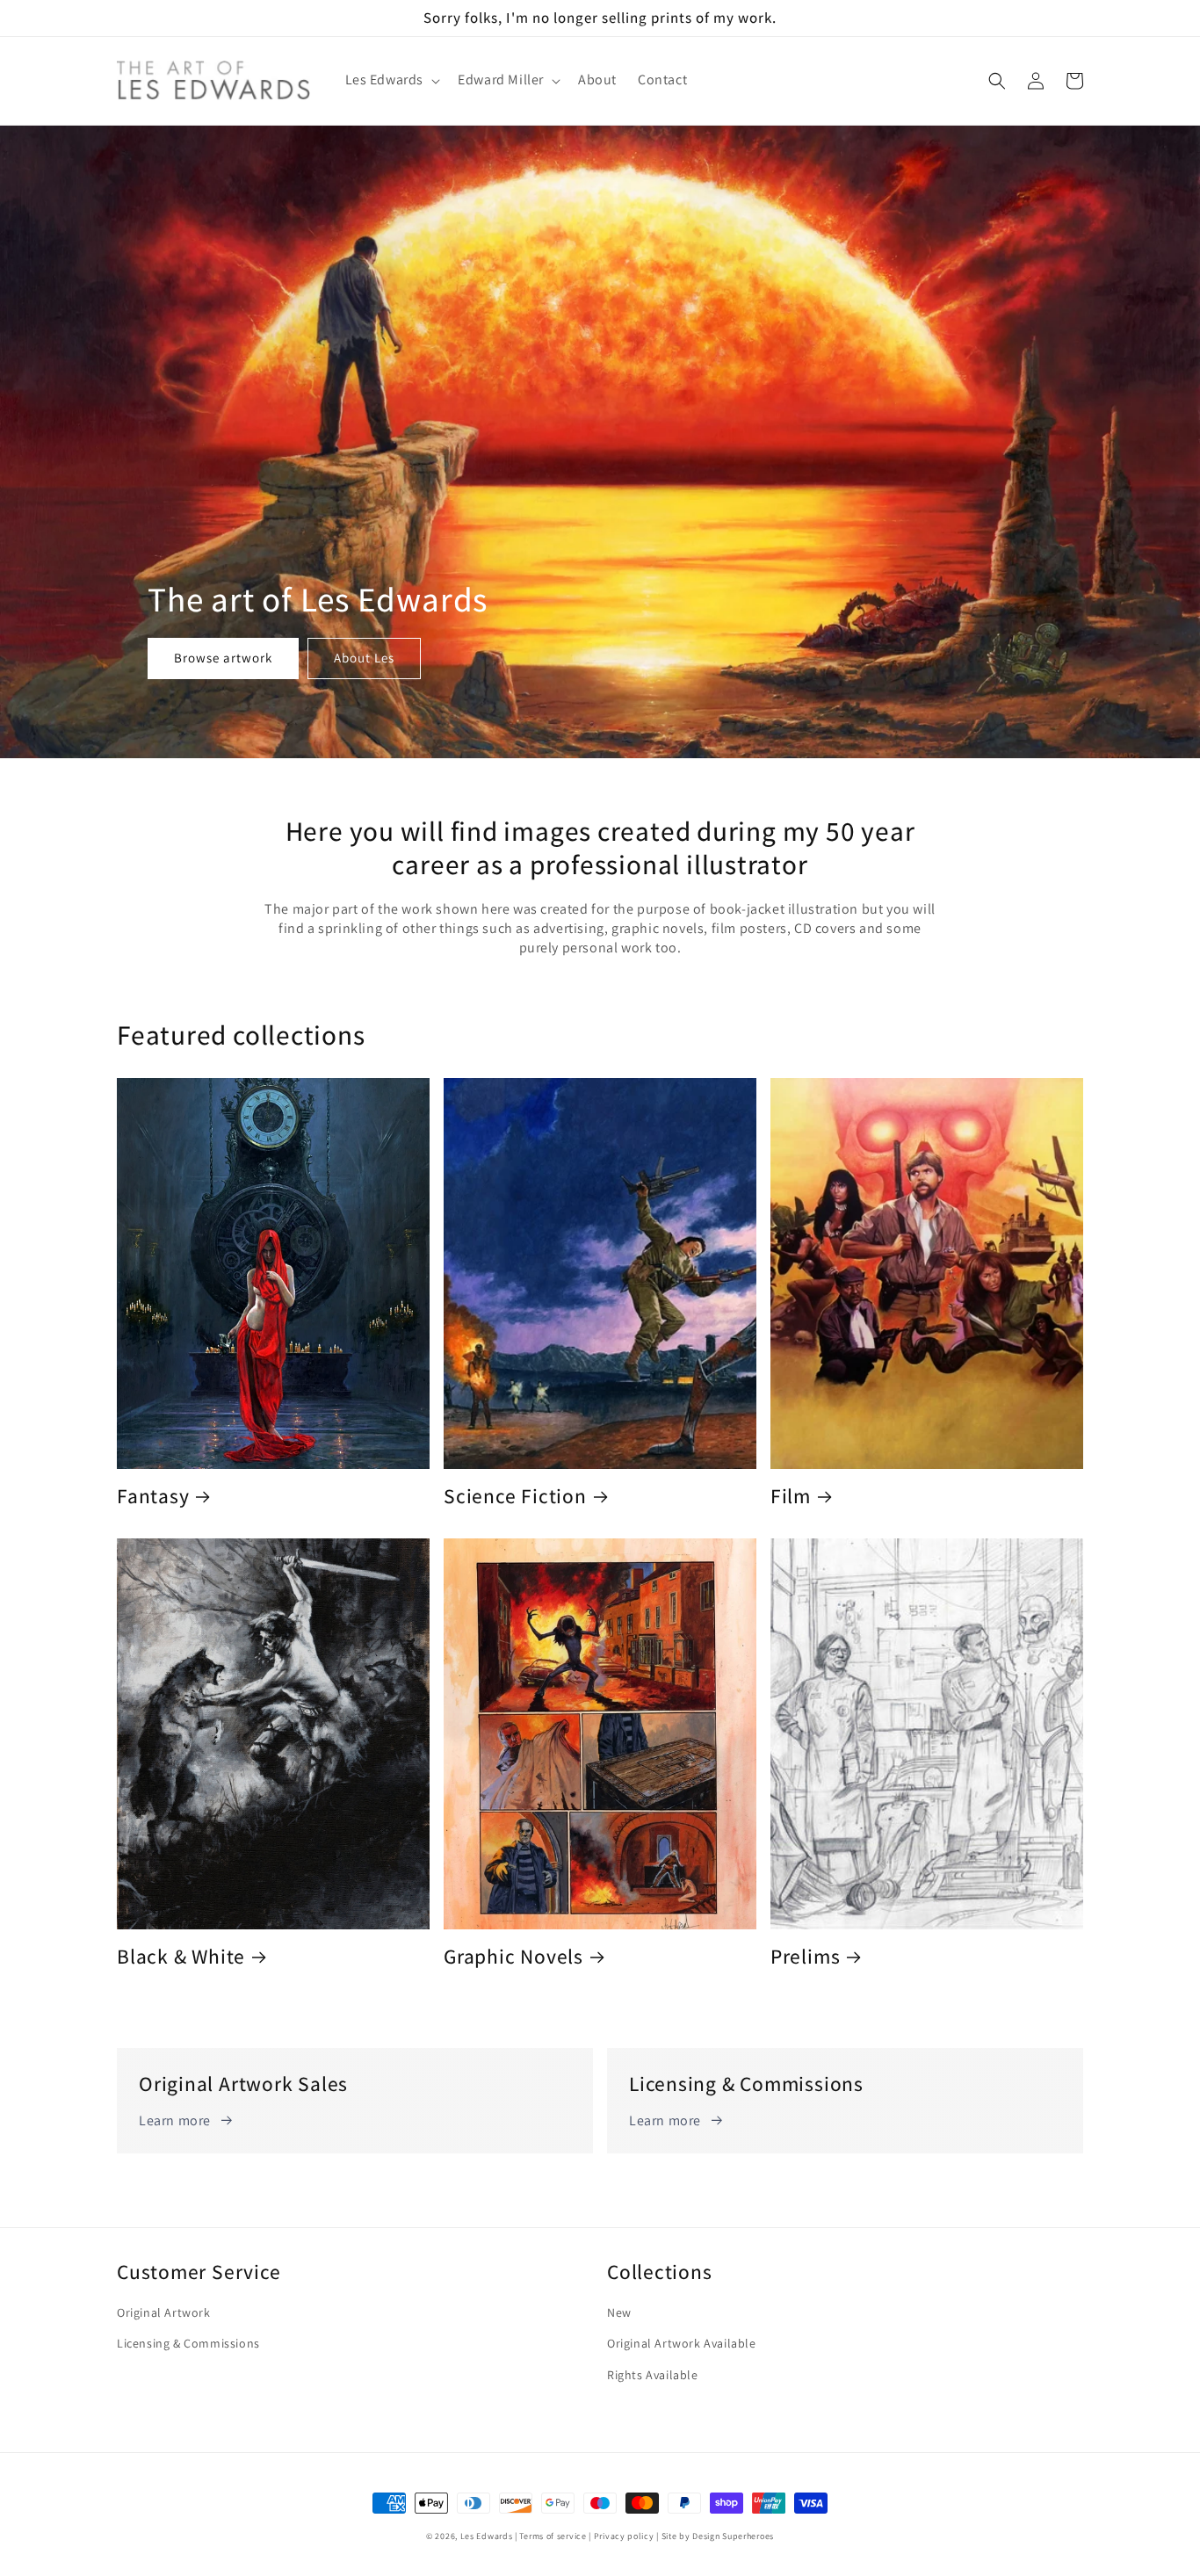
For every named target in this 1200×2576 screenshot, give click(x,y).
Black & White (181, 1957)
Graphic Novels (513, 1957)
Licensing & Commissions (188, 2343)
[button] (391, 80)
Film (791, 1497)
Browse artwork (223, 658)
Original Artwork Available (682, 2343)
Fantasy (153, 1497)
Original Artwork (164, 2312)
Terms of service (553, 2536)
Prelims (805, 1957)
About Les (364, 658)
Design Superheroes (733, 2536)
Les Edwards (487, 2536)
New (619, 2312)
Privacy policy (624, 2536)
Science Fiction (515, 1497)
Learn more (175, 2120)
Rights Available (653, 2375)
